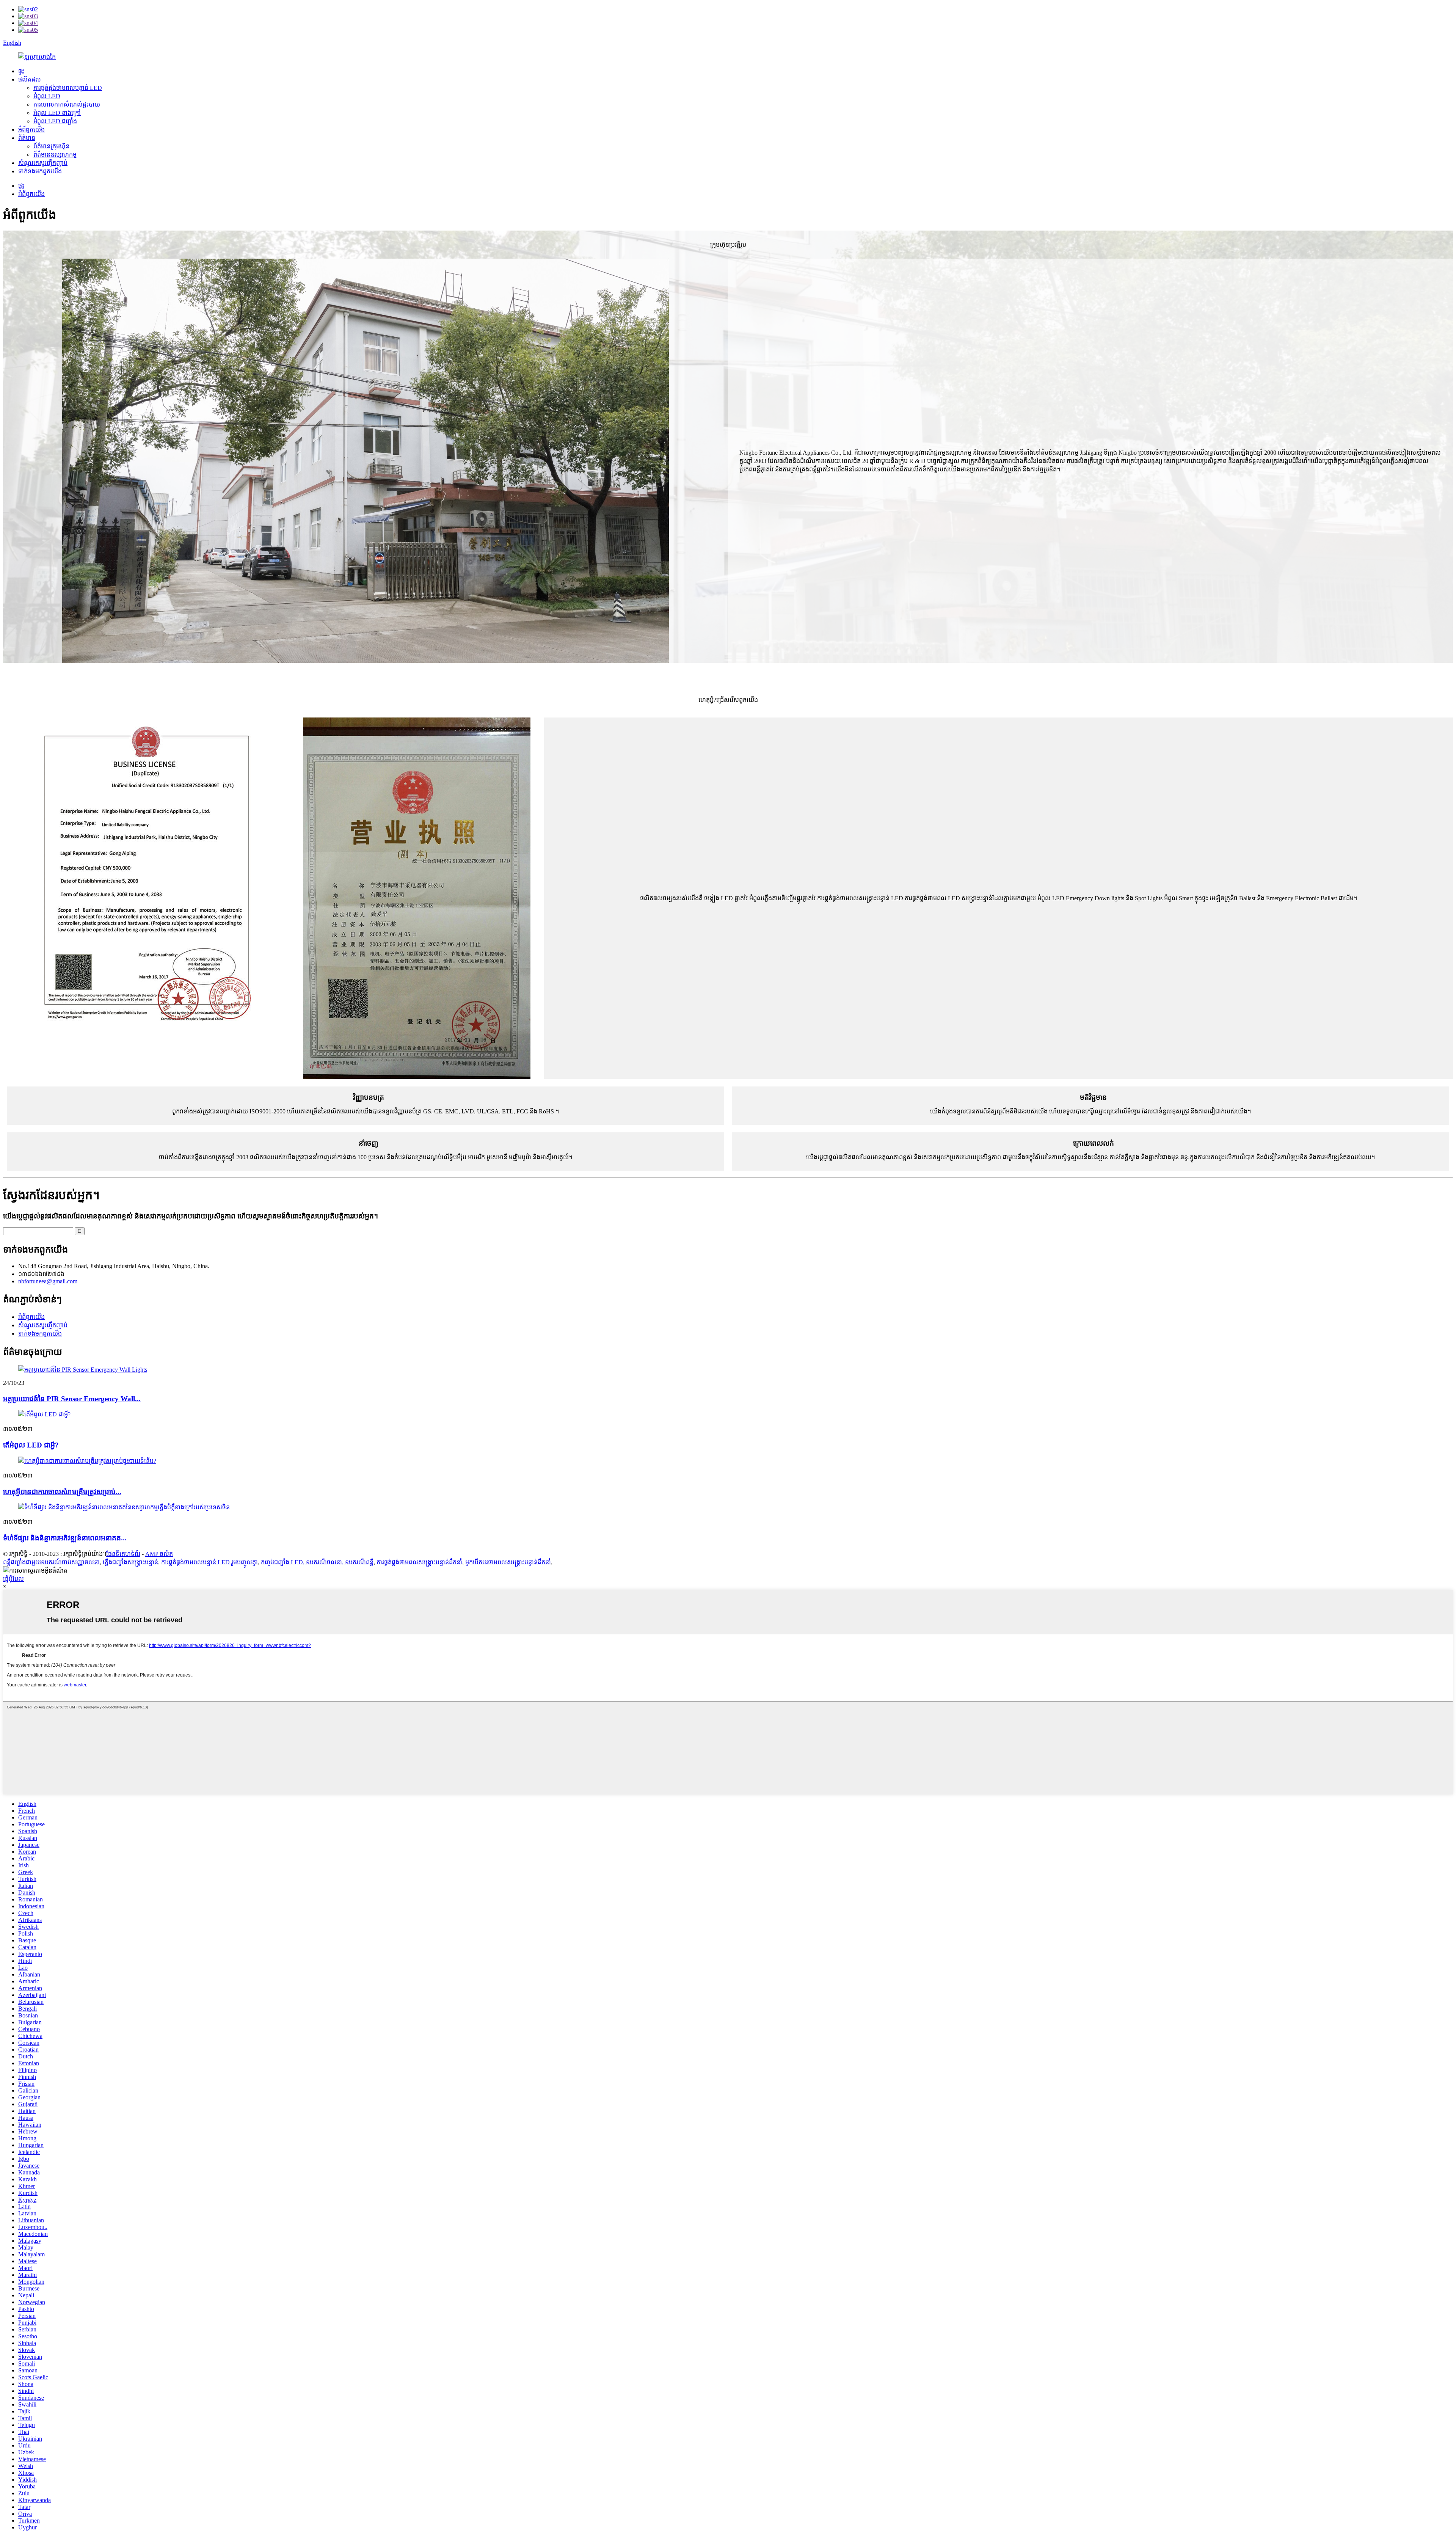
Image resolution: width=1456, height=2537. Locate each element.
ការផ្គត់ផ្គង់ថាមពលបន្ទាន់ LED (68, 88)
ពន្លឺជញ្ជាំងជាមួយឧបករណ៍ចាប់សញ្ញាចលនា (51, 1562)
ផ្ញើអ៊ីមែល (13, 1579)
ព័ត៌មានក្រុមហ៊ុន (51, 146)
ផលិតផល (30, 79)
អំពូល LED (47, 96)
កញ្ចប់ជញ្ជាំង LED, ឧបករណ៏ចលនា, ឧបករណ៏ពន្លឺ (317, 1562)
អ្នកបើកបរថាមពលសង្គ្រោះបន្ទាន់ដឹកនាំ (508, 1562)
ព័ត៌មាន (27, 138)
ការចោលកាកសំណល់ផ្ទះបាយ (67, 104)
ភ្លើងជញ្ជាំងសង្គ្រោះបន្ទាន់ (130, 1562)
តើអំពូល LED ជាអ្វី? (31, 1445)
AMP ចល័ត (159, 1554)
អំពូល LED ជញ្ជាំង (55, 121)
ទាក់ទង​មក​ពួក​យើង (40, 171)
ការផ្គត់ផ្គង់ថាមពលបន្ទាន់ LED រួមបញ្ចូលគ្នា (209, 1562)
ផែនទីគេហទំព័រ (123, 1554)
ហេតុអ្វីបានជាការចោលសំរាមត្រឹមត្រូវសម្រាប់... (62, 1492)
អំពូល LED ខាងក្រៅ (57, 113)
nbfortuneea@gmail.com (48, 1281)
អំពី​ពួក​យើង (31, 130)
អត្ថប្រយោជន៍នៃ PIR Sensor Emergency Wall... (72, 1399)
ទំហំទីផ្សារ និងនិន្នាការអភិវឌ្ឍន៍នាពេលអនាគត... (65, 1538)
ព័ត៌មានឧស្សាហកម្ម (55, 155)
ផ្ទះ (21, 71)
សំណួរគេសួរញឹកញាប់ (43, 163)
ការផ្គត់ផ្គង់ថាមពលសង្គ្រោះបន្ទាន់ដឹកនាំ (419, 1562)
